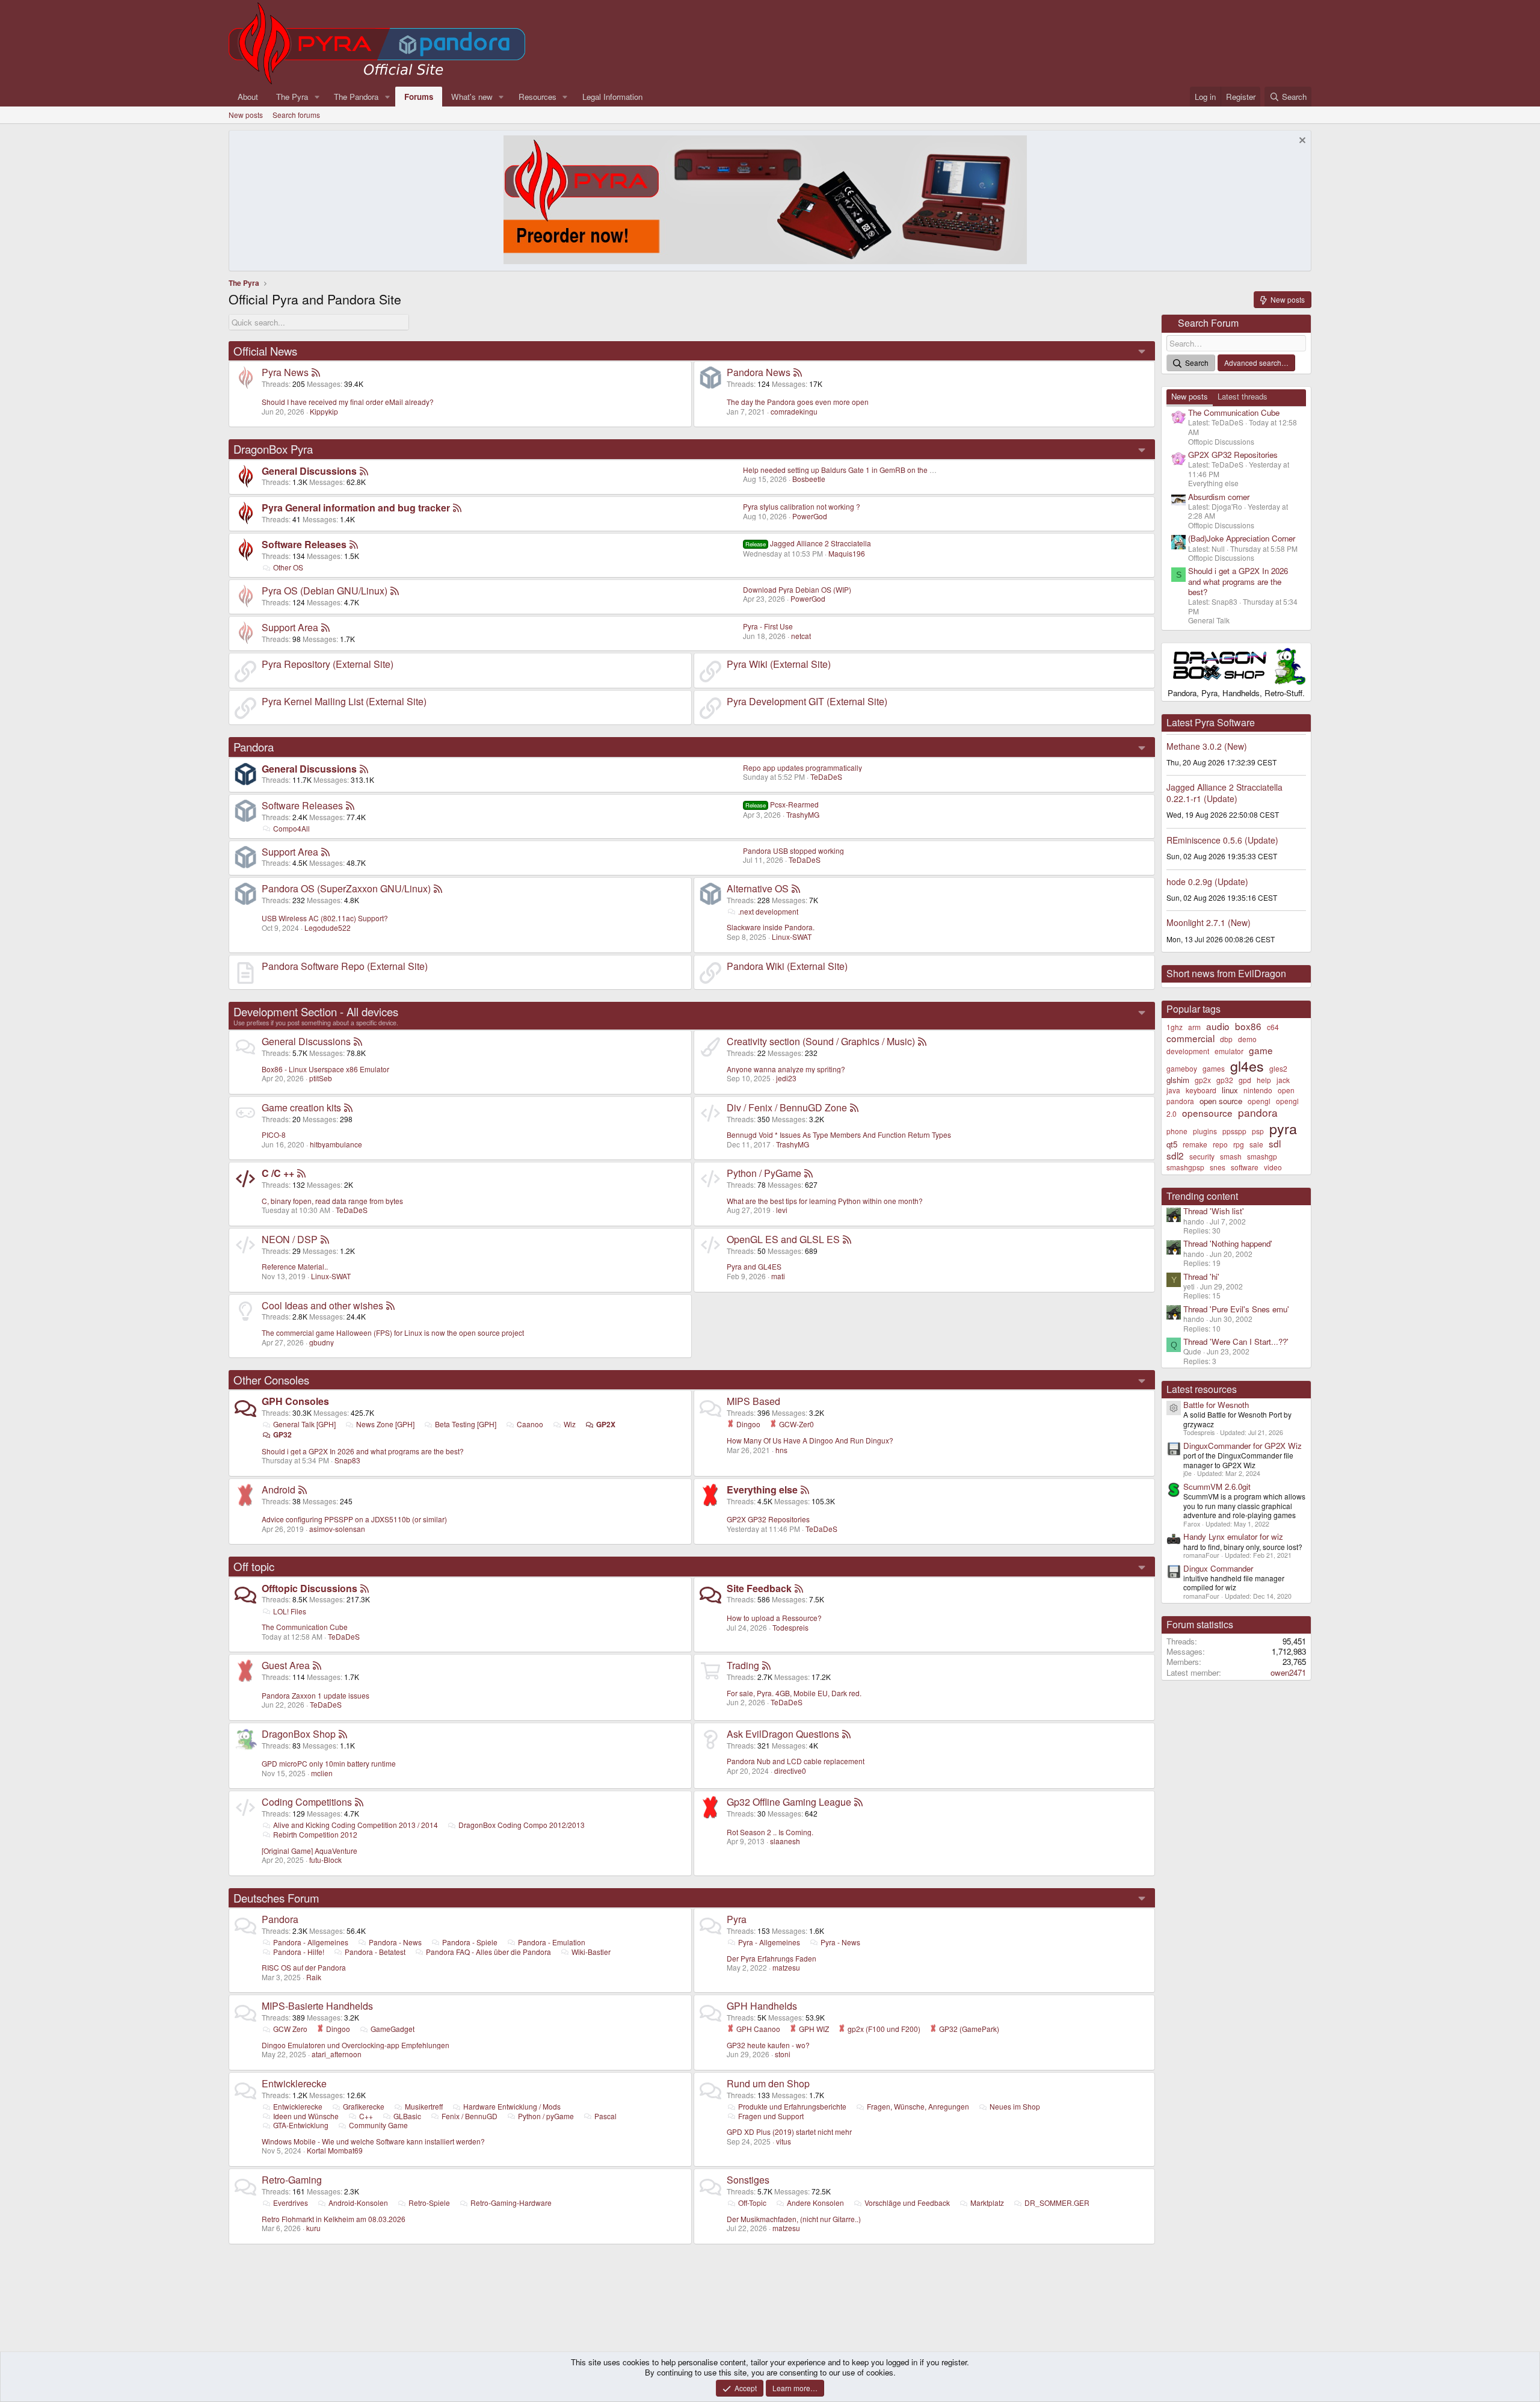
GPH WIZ (813, 2029)
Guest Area (286, 1665)
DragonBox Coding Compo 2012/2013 (522, 1825)
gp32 (1225, 1080)
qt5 (1172, 1144)
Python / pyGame (546, 2116)
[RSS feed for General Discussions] (364, 471)
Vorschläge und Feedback (907, 2203)
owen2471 (1288, 1672)
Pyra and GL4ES (754, 1266)
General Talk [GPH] (304, 1424)
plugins (1205, 1131)
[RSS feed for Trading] (766, 1665)
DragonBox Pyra (273, 449)
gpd (1245, 1080)
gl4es (1247, 1066)
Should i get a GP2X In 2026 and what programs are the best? (363, 1451)
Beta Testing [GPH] (466, 1424)
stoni (783, 2054)
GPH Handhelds (762, 2006)
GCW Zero (290, 2029)
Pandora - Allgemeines (311, 1942)
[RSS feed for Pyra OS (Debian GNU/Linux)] (395, 591)
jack (1283, 1080)
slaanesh (785, 1841)
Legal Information (612, 97)
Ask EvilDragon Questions (783, 1734)
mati (778, 1276)
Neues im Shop (1015, 2106)
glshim (1178, 1080)
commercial (1190, 1038)
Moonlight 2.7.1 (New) (1209, 922)
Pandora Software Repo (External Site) (345, 966)
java (1173, 1090)
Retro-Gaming (292, 2180)
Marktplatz (987, 2203)
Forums (419, 97)
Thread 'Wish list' (1214, 1211)
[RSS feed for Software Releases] (354, 544)
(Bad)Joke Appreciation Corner (1242, 538)
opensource (1207, 1113)
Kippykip (324, 411)
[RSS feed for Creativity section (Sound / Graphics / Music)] (922, 1041)
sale (1256, 1144)
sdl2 (1175, 1155)
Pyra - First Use (768, 626)
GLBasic (407, 2116)
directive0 (790, 1771)
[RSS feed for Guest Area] (317, 1665)
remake (1195, 1144)
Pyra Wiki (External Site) (779, 664)
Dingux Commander (1218, 1568)
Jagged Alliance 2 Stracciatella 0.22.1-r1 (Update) (1224, 792)
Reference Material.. (295, 1266)
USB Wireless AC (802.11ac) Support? (325, 918)
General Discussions (309, 471)
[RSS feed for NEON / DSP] (325, 1239)
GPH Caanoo (757, 2029)
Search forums (296, 115)
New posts (246, 115)
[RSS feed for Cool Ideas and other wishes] (390, 1305)
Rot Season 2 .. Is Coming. (770, 1832)
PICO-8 (274, 1135)
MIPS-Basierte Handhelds (317, 2006)
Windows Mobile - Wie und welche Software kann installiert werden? (373, 2141)
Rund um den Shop (768, 2083)
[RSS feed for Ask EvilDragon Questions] (846, 1734)
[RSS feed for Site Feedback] (799, 1588)
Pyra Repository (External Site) (328, 664)
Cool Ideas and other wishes (322, 1305)
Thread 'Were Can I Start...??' (1236, 1341)
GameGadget (393, 2029)
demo (1247, 1039)
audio (1218, 1026)
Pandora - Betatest (375, 1952)
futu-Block (325, 1860)
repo (1220, 1144)
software (1245, 1167)
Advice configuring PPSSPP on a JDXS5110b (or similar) (354, 1519)
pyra (1283, 1128)
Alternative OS (758, 888)
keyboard (1201, 1090)
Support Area (290, 627)
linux (1230, 1090)
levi (782, 1210)
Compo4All (291, 828)
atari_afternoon (337, 2054)
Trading (743, 1665)
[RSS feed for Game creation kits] (348, 1107)
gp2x (1203, 1080)
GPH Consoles (295, 1401)
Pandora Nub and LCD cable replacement (796, 1761)
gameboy (1182, 1068)
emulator (1229, 1051)
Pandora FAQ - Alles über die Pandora (488, 1952)
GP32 (282, 1434)
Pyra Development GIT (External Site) (807, 701)
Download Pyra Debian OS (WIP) (797, 589)
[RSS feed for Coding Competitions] (359, 1802)
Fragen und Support (771, 2116)
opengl (1259, 1101)
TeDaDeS (826, 776)
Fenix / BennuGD (470, 2116)
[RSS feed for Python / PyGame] (808, 1173)
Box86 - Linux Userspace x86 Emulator (325, 1069)
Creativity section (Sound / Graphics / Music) (821, 1041)
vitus (784, 2141)
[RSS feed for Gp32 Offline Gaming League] (858, 1802)
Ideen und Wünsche (306, 2116)
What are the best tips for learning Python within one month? (825, 1201)
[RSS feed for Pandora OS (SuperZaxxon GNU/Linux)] (438, 888)
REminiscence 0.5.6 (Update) (1222, 840)
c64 (1273, 1027)
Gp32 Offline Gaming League (789, 1802)
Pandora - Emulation (552, 1942)
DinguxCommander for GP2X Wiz (1243, 1446)
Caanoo (530, 1424)
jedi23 (786, 1078)
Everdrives (291, 2203)
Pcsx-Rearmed (782, 804)
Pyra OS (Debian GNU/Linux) (325, 591)
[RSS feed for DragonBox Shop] (343, 1734)
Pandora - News (395, 1942)
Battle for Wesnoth (1216, 1405)
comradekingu (794, 411)
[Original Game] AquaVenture (310, 1851)
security (1202, 1156)
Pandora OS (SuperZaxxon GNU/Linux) (346, 888)
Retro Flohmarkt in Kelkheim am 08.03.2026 (334, 2219)
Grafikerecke (364, 2106)
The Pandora (356, 97)
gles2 (1278, 1068)
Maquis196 (847, 553)
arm (1194, 1027)
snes (1218, 1167)
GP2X (606, 1424)
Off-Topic (752, 2203)
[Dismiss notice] (1301, 142)
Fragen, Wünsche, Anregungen (918, 2106)
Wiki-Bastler (591, 1952)
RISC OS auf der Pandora (304, 1967)
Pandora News (759, 372)
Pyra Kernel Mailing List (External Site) (344, 701)
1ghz (1175, 1027)
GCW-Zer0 (796, 1424)
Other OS (288, 567)
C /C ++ (278, 1173)
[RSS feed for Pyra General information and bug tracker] (457, 508)
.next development (768, 911)
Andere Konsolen (815, 2203)
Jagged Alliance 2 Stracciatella (808, 543)
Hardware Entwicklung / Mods (512, 2106)
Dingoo (747, 1424)
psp (1258, 1131)
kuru (313, 2228)
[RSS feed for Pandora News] (798, 372)
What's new (472, 97)
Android (279, 1490)
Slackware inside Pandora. (771, 927)
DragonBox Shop (299, 1734)
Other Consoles (271, 1380)
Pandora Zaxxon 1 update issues (316, 1695)
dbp (1226, 1039)
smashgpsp (1185, 1167)
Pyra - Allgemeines (769, 1942)
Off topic (254, 1566)
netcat (801, 636)
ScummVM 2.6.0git (1217, 1487)
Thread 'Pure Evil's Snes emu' (1236, 1309)
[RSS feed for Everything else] (805, 1490)
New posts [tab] (1190, 396)
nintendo (1258, 1090)
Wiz (570, 1424)
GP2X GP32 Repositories (768, 1519)
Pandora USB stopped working (793, 851)
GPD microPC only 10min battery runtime (329, 1763)
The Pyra (292, 97)
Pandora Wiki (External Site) (787, 966)
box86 (1248, 1026)
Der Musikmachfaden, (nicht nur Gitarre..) (794, 2219)
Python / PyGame (764, 1173)
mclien (322, 1773)
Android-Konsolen (358, 2203)
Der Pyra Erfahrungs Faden (772, 1958)
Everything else (762, 1490)
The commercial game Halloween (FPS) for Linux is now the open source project (393, 1332)
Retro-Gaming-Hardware (511, 2203)
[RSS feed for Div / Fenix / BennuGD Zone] (854, 1107)
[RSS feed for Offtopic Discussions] (365, 1588)
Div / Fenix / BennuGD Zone (787, 1107)
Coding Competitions (307, 1802)
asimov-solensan (337, 1529)
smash (1231, 1156)
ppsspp (1234, 1131)
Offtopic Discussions (310, 1588)
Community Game (378, 2125)
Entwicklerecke (294, 2083)
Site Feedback (759, 1588)
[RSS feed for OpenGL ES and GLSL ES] (847, 1239)
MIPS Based (753, 1401)
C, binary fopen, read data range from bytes (332, 1201)
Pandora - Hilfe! (299, 1952)
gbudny (322, 1342)
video (1273, 1167)
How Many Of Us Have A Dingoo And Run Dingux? (810, 1440)
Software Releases (304, 544)
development (1188, 1051)
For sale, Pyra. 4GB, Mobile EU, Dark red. (794, 1693)
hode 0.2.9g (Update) (1207, 881)
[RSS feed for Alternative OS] (796, 888)
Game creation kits (301, 1107)
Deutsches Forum (276, 1898)
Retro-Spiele (429, 2203)
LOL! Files (290, 1611)
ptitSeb (321, 1078)
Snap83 (347, 1460)
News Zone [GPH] (385, 1424)
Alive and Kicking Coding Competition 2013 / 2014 (356, 1825)
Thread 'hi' (1201, 1277)
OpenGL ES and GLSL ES (783, 1239)
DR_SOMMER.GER (1057, 2203)
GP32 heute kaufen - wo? (768, 2045)
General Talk (1209, 620)
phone (1177, 1131)
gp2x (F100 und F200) (883, 2029)
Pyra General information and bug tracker (356, 508)
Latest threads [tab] (1243, 396)
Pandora (254, 747)
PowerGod (810, 516)
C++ (366, 2116)
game (1261, 1050)
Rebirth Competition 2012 (315, 1834)
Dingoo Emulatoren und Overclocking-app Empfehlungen (356, 2045)
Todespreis (790, 1627)
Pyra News (285, 372)
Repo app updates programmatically (802, 767)
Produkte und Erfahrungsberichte (792, 2106)
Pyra (737, 1919)
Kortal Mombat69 (335, 2150)
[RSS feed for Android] (303, 1490)
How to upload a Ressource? (774, 1618)
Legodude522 (328, 928)
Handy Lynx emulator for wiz (1233, 1536)
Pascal (605, 2116)
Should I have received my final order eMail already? (348, 402)
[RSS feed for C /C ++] (301, 1173)
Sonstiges (748, 2180)
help (1264, 1080)
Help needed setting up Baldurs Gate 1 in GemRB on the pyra (843, 470)
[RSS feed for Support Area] (325, 627)
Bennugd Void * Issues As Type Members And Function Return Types (839, 1135)
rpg (1239, 1144)
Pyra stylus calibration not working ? (802, 506)
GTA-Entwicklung (301, 2125)
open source (1221, 1101)
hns (781, 1450)
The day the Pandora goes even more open (798, 402)
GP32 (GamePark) (968, 2029)
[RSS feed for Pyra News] (316, 372)
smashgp (1262, 1156)
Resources (537, 97)
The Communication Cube (305, 1627)
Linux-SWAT (792, 937)
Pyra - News (840, 1942)
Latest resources (1202, 1389)
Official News (265, 351)
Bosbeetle (809, 479)
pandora (1258, 1112)
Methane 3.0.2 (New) (1207, 746)
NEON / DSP (290, 1239)
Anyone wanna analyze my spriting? (786, 1069)
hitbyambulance (336, 1144)
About (248, 97)
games (1214, 1068)
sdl (1275, 1143)
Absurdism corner (1219, 497)
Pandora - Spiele (470, 1942)
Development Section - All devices (316, 1011)
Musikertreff (424, 2106)
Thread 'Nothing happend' (1228, 1243)
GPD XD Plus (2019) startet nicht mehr (789, 2132)
